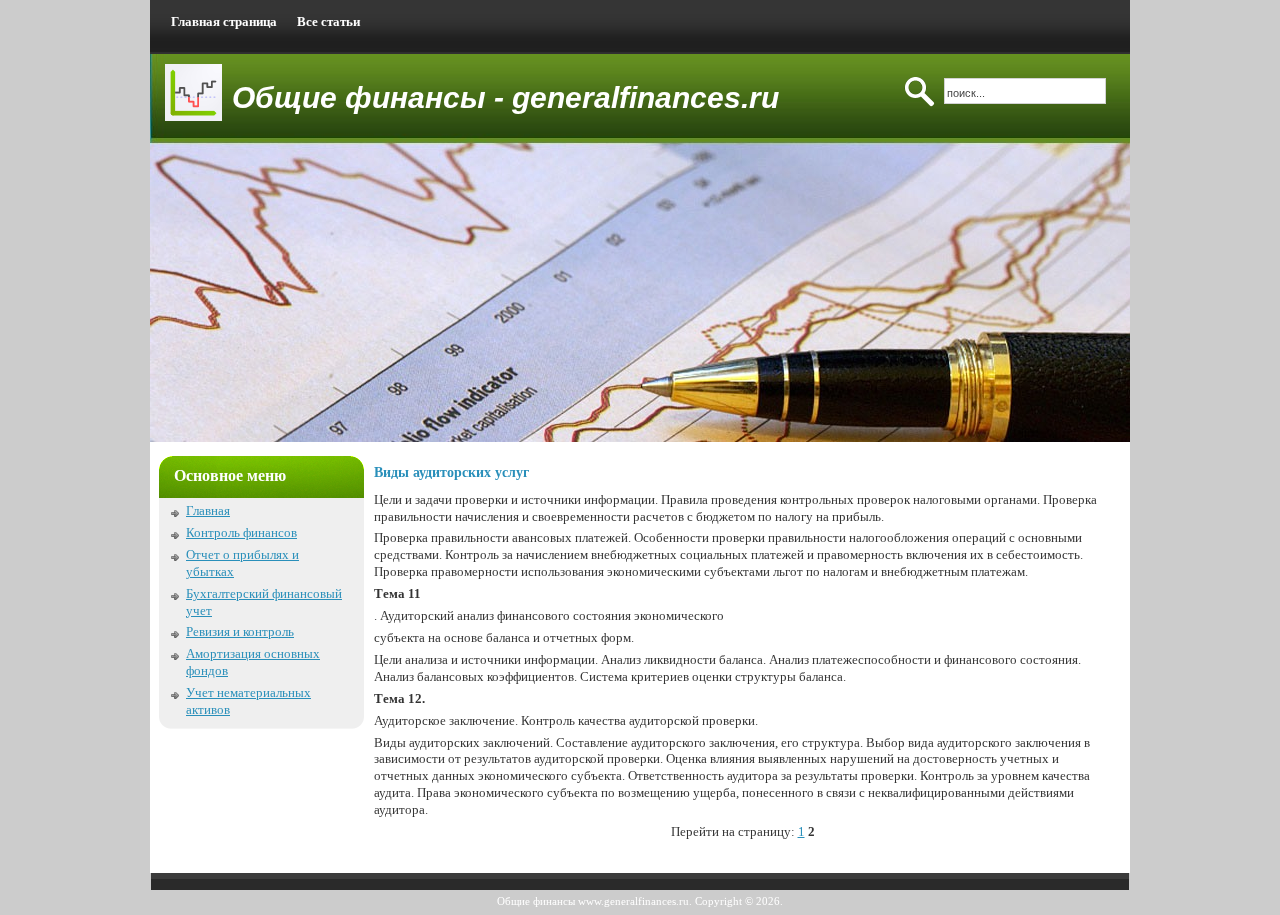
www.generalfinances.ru (633, 901)
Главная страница (224, 21)
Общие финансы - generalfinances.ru (505, 97)
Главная (208, 510)
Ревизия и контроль (240, 631)
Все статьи (328, 21)
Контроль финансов (241, 532)
